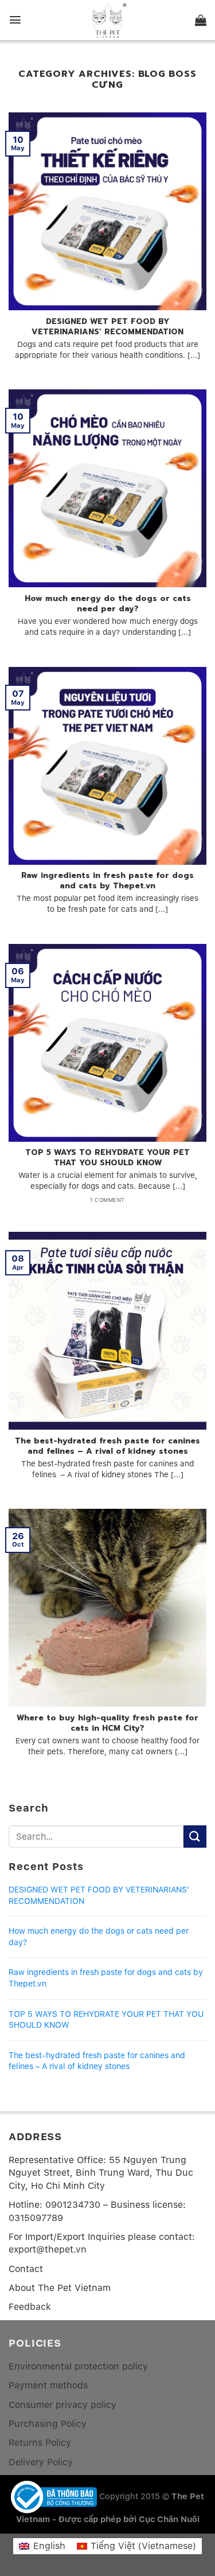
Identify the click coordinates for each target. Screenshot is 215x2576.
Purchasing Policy (48, 2424)
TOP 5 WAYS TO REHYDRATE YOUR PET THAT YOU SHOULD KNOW (106, 2020)
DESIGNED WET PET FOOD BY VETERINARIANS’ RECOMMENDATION (99, 1895)
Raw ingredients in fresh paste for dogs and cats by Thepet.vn (106, 1978)
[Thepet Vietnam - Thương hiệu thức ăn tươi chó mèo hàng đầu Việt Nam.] (108, 20)
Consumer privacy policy (62, 2405)
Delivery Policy (41, 2462)
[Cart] (201, 20)
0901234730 (73, 2205)
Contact (26, 2269)
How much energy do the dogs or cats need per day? (99, 1937)
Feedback (30, 2307)
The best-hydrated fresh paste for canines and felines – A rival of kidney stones (97, 2061)
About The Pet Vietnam (60, 2288)
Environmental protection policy (78, 2366)
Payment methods (48, 2385)
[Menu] (15, 20)
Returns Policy (40, 2443)
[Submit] (195, 1837)
